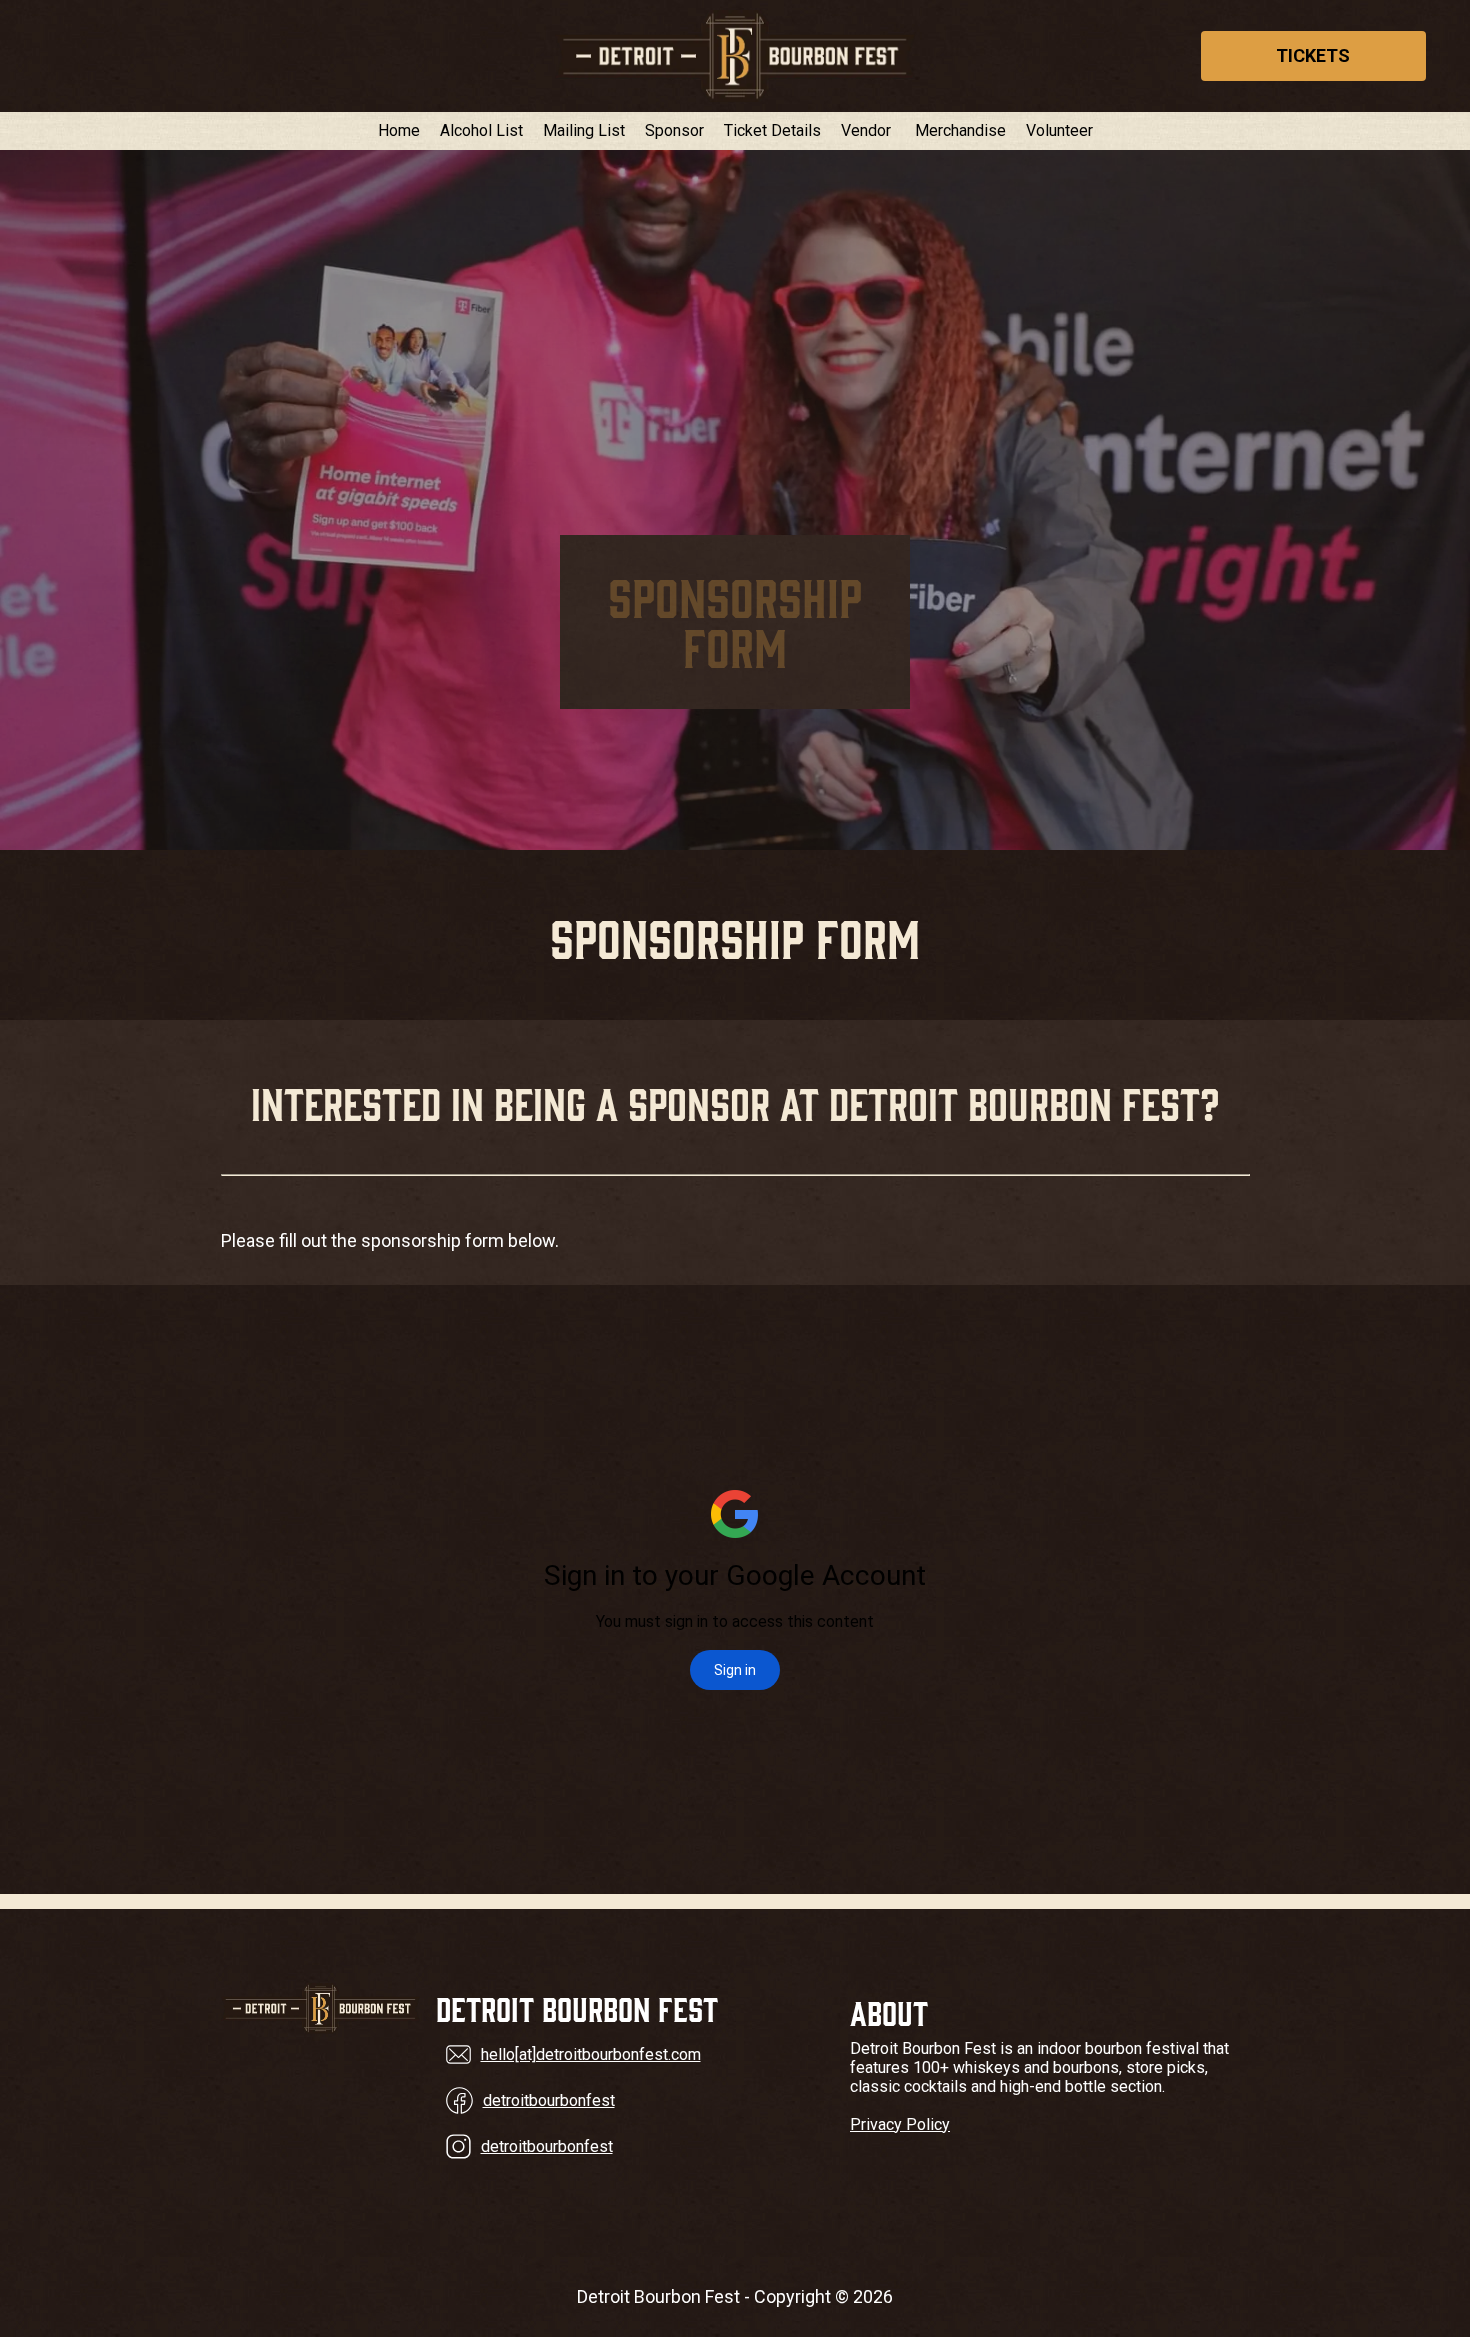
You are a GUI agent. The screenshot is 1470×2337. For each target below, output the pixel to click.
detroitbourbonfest (549, 2100)
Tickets (1313, 55)
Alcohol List (481, 131)
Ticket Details (772, 131)
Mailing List (584, 131)
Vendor (866, 131)
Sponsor (674, 131)
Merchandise (960, 131)
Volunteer (1059, 131)
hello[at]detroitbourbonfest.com (591, 2054)
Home (399, 131)
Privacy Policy (900, 2124)
